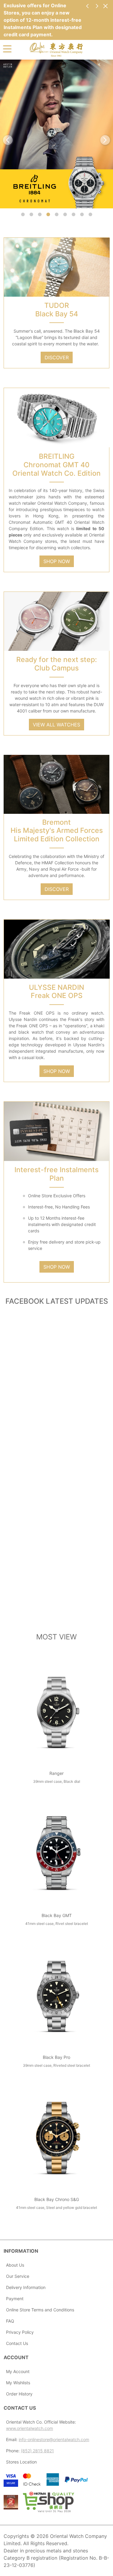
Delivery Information (26, 2287)
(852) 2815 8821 (37, 2451)
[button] (23, 214)
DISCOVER (57, 357)
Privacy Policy (20, 2332)
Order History (19, 2394)
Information (21, 2251)
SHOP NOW (57, 1071)
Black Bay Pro (56, 2057)
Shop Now (57, 1267)
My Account (18, 2371)
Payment (15, 2299)
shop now (57, 561)
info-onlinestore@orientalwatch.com (54, 2439)
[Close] (105, 6)
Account (16, 2357)
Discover (57, 889)
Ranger (56, 1773)
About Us (15, 2265)
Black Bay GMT (57, 1915)
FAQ (10, 2321)
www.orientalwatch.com (30, 2428)
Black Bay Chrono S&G (57, 2199)
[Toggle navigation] (7, 48)
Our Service (18, 2276)
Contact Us (17, 2343)
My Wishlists (18, 2383)
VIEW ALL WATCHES (56, 725)
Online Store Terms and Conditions (40, 2310)
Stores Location (21, 2462)
